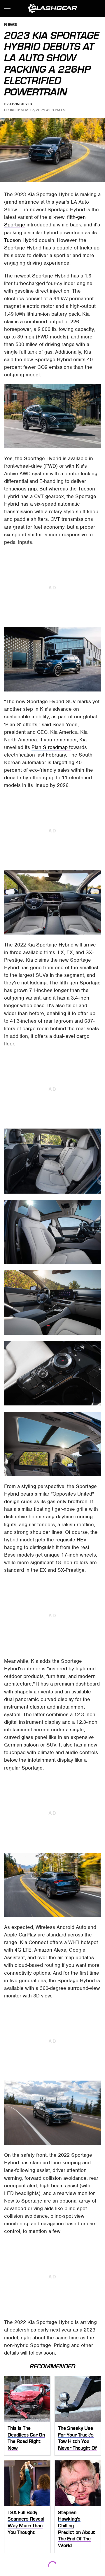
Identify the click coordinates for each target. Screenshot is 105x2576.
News (10, 25)
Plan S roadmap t (51, 747)
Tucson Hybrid (21, 240)
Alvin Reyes (21, 104)
